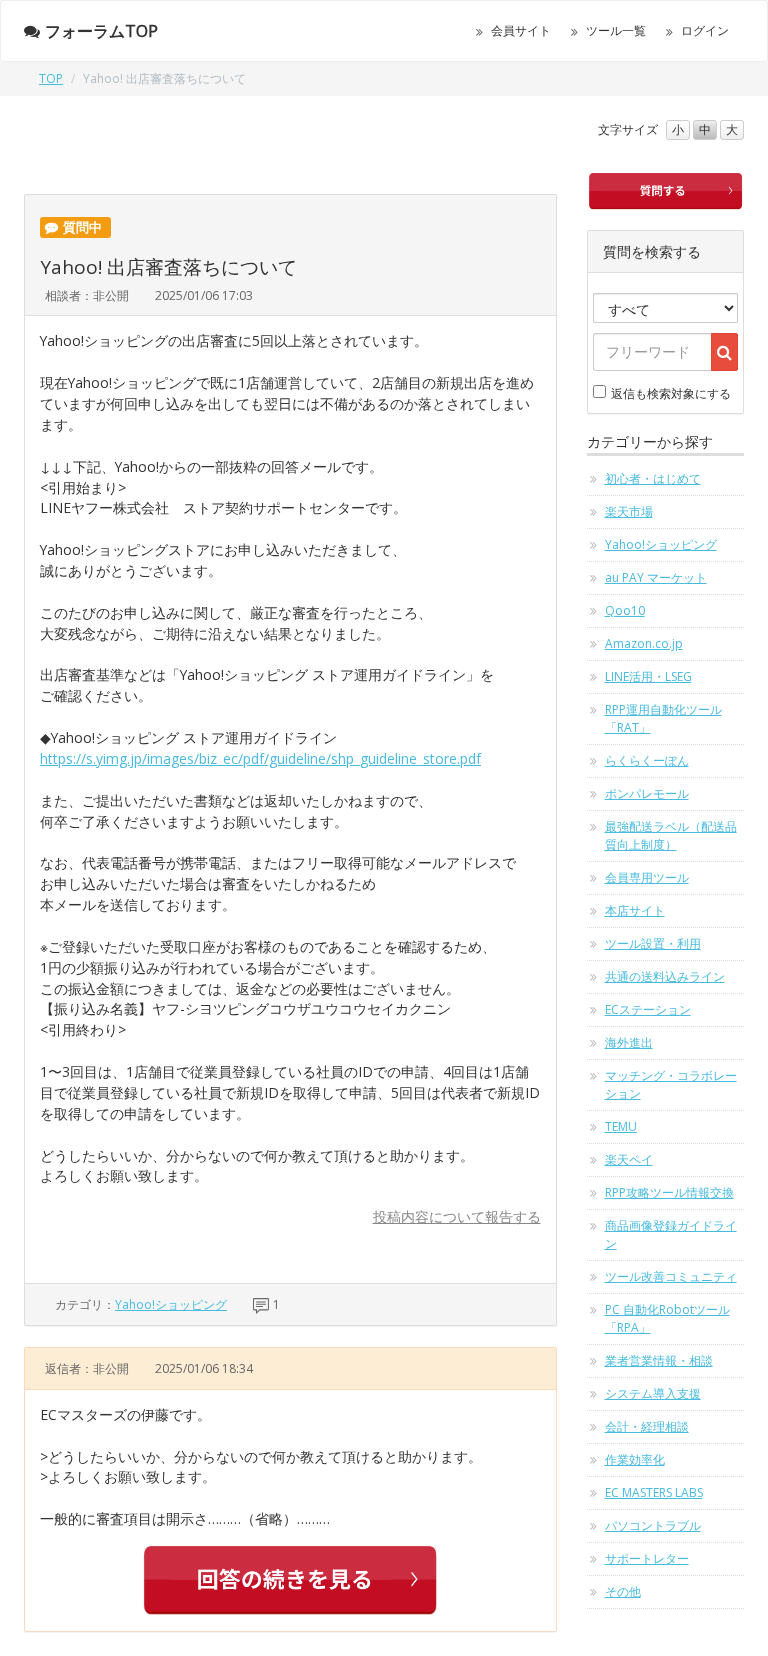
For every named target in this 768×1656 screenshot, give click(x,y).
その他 (623, 1591)
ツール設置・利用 (653, 943)
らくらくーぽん (647, 760)
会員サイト (521, 30)
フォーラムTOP (101, 31)
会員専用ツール (647, 877)
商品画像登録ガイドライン (671, 1234)
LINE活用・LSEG (648, 676)
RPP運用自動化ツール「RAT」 (663, 718)
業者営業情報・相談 (659, 1360)
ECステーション (648, 1009)
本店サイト (635, 910)
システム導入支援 (653, 1393)
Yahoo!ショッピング (171, 1304)
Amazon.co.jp (644, 643)
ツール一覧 (616, 30)
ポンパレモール (647, 793)
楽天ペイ (629, 1159)
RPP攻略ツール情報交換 (669, 1192)
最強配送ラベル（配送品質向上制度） (671, 835)
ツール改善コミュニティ (671, 1276)
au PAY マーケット (656, 577)
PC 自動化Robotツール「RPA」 (667, 1318)
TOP (51, 78)
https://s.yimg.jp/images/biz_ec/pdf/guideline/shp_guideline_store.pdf (260, 758)
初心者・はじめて (653, 478)
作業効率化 (635, 1459)
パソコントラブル (653, 1525)
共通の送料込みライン (665, 976)
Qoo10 (625, 610)
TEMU (621, 1126)
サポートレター (647, 1558)
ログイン (705, 30)
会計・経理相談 (647, 1426)
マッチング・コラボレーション (671, 1084)
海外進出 (629, 1042)
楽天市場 (629, 511)
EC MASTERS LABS (654, 1492)
